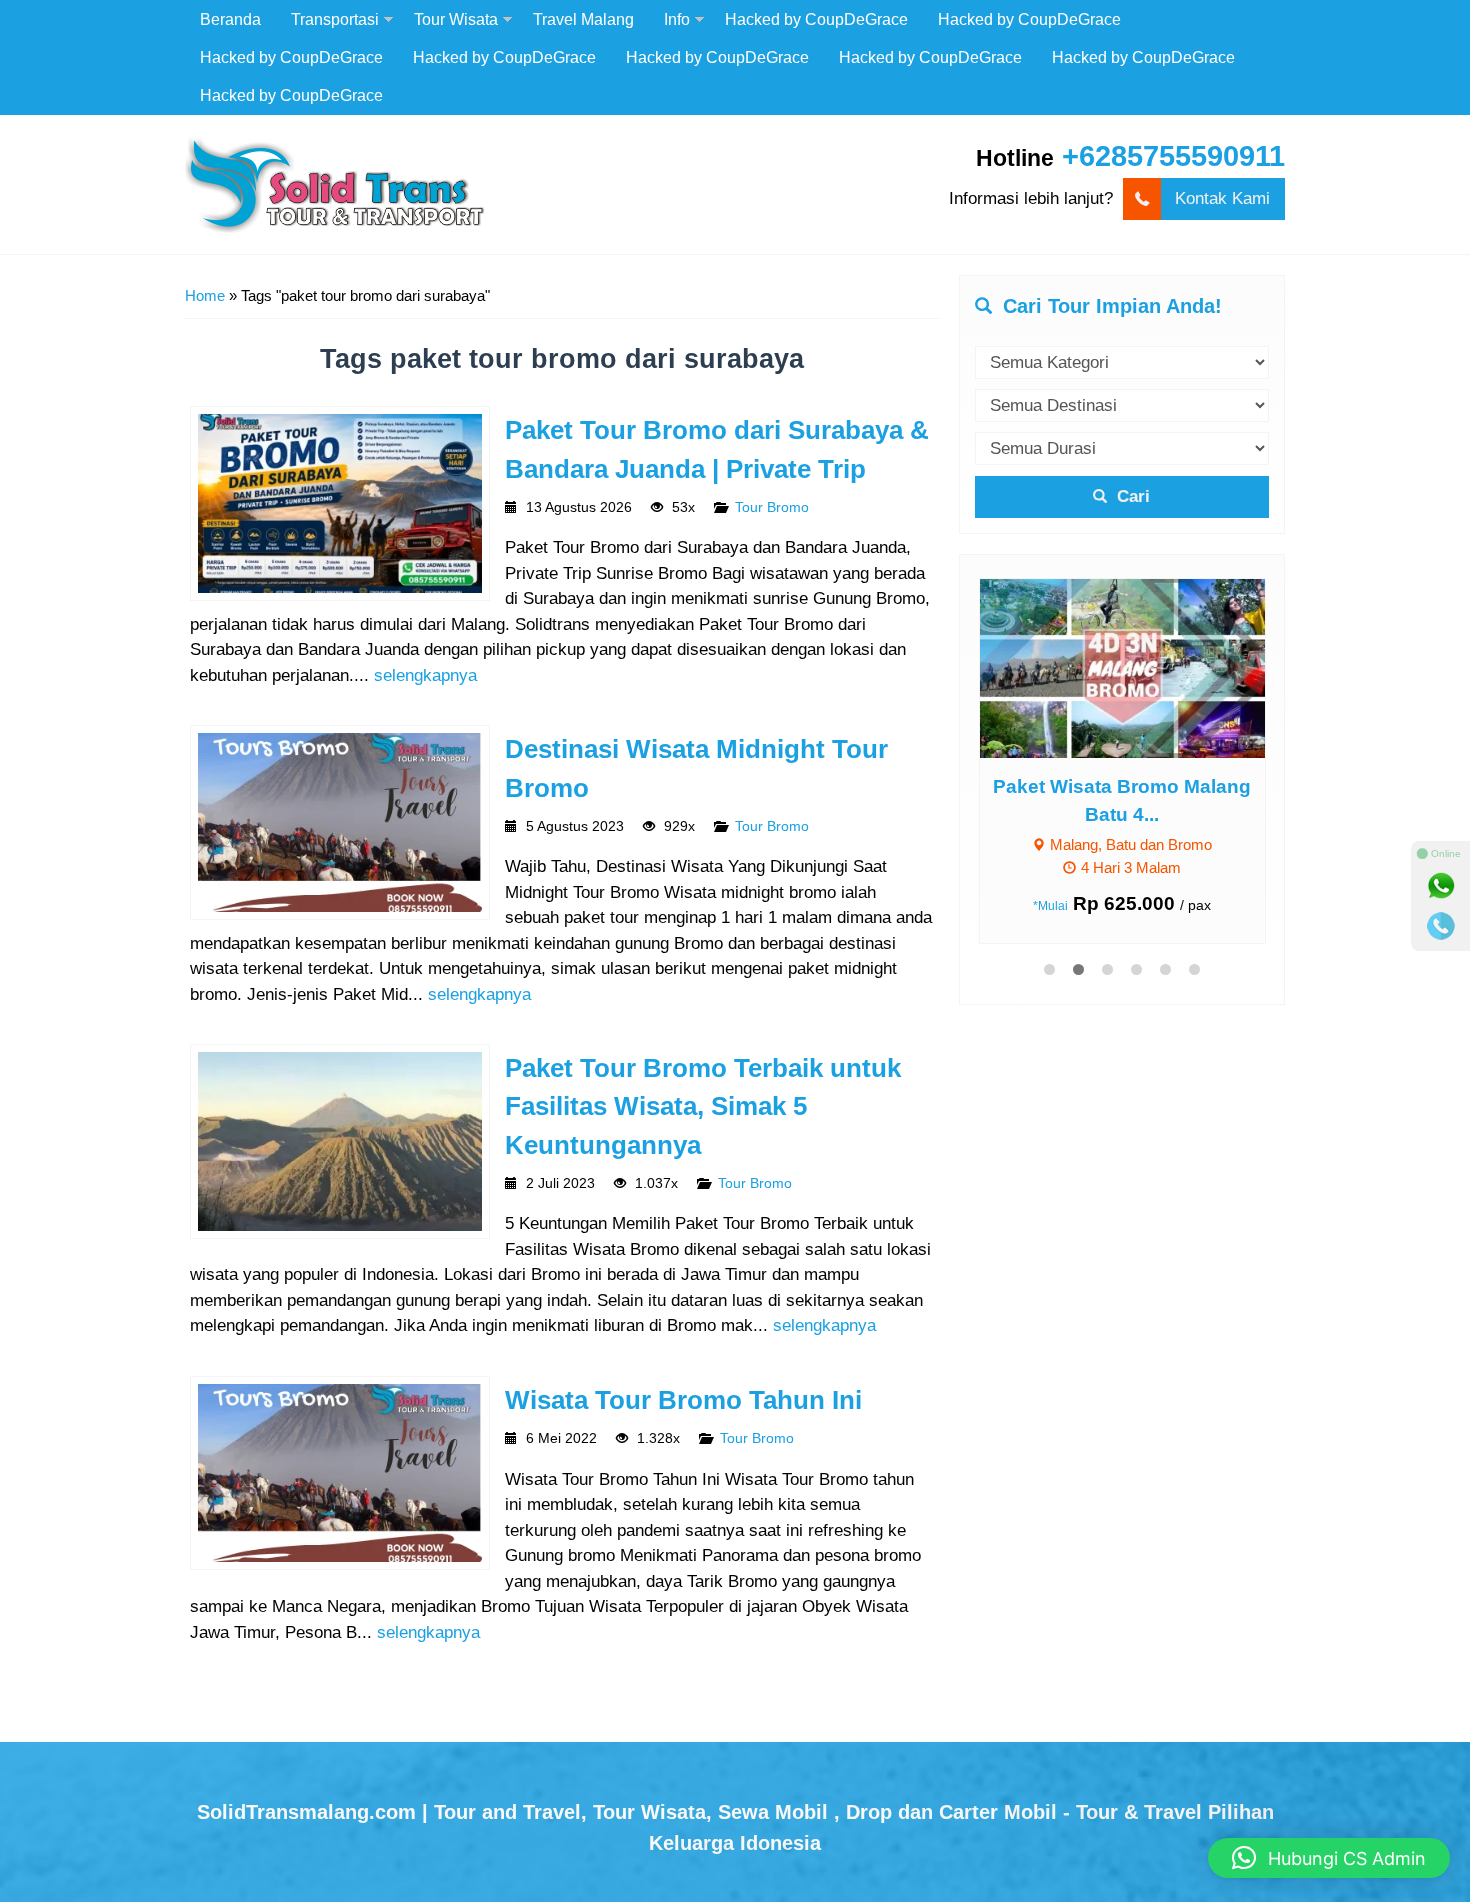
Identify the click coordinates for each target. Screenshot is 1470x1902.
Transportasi (335, 19)
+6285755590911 (1173, 156)
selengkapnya (425, 675)
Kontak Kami (1222, 198)
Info (677, 19)
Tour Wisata (456, 19)
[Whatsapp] (1441, 886)
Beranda (230, 19)
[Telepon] (1441, 926)
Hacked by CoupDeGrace (816, 19)
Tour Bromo (772, 507)
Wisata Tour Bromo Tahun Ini (683, 1400)
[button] (1329, 1858)
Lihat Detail (1141, 667)
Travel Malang (583, 19)
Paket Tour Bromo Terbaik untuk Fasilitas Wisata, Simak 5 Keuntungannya (703, 1106)
